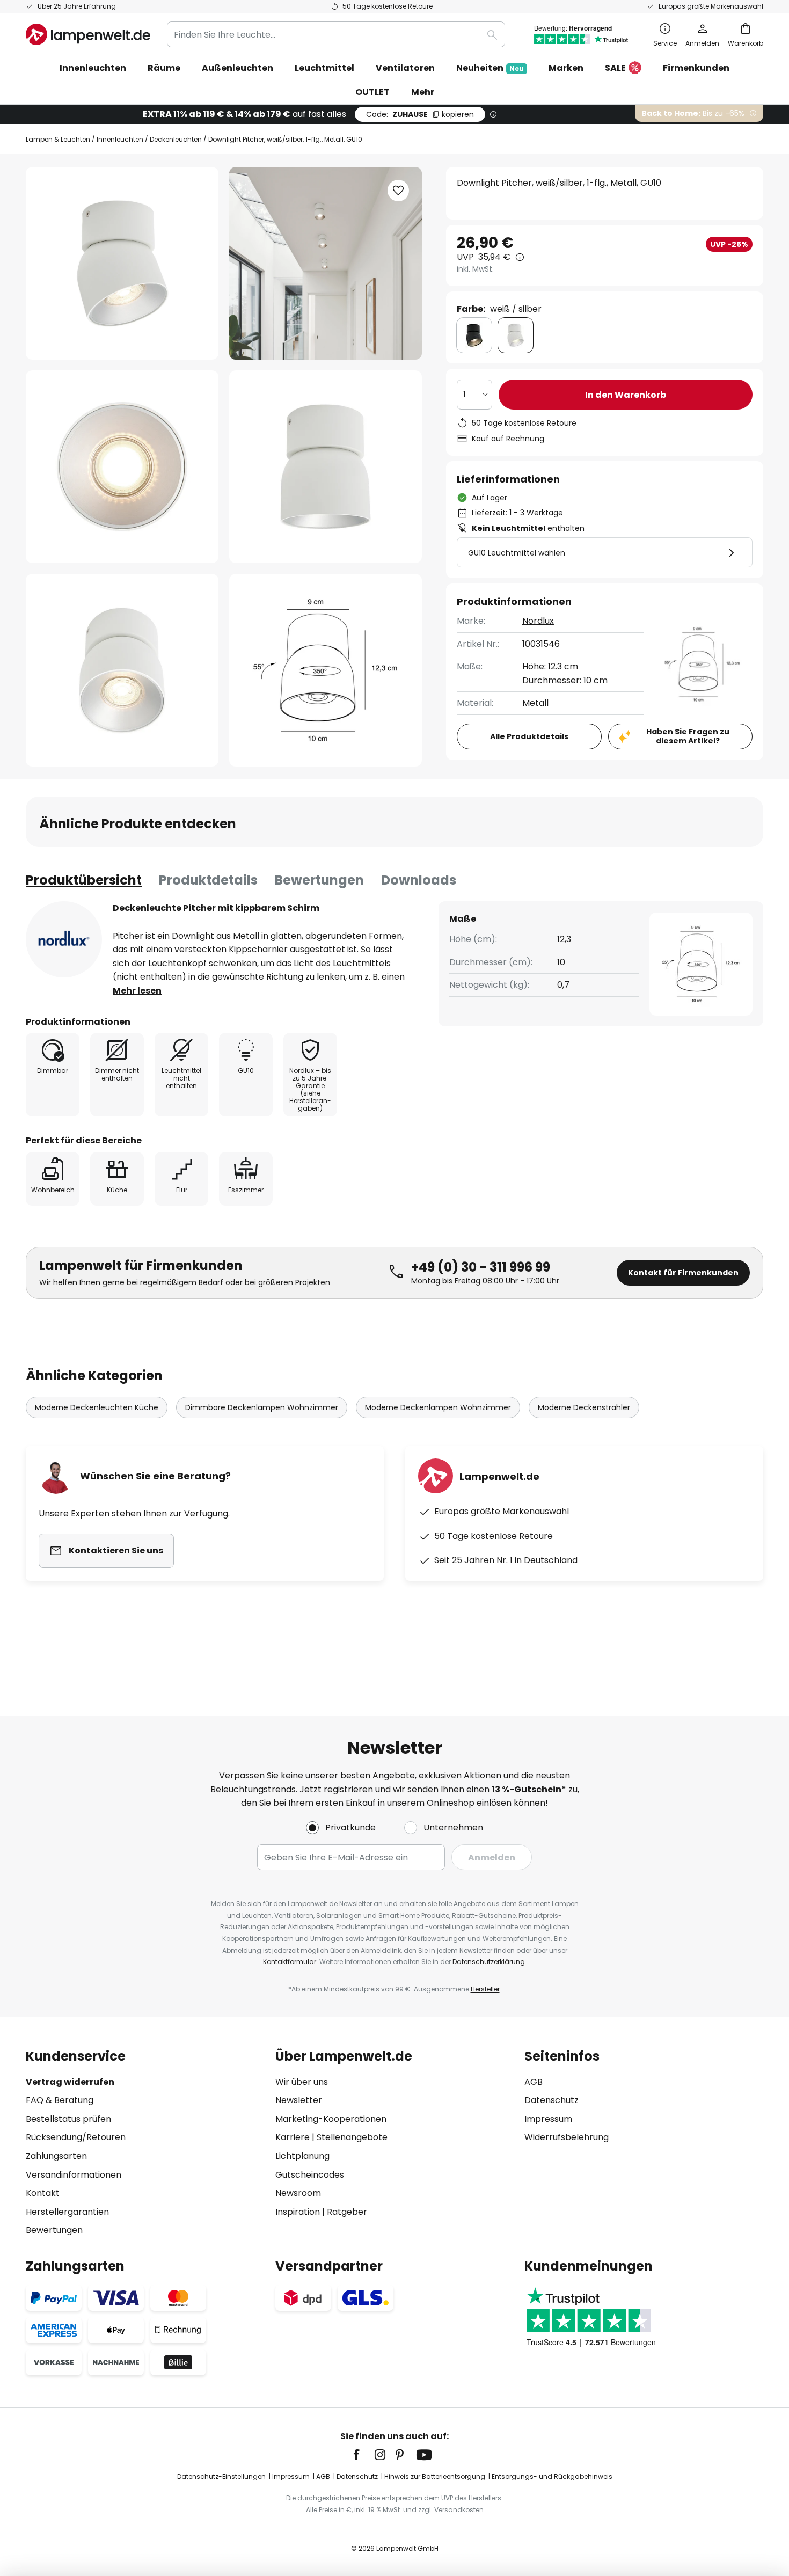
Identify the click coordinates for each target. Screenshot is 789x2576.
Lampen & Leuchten (58, 139)
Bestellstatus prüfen (68, 2119)
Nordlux (538, 621)
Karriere (293, 2137)
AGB (534, 2082)
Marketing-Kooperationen (331, 2119)
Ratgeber (347, 2212)
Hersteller (485, 1989)
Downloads (419, 880)
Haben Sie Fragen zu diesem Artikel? (688, 736)
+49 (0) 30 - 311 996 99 (481, 1267)
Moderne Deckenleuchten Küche (97, 1407)
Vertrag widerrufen (70, 2082)
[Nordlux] (64, 939)
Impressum (548, 2119)
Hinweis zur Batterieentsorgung (435, 2476)
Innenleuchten (120, 139)
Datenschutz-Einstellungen (221, 2476)
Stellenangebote (352, 2137)
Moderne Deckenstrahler (584, 1407)
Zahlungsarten (56, 2156)
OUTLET (372, 92)
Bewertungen (319, 880)
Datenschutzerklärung (489, 1962)
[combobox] (336, 34)
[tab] (84, 880)
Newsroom (298, 2193)
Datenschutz (551, 2100)
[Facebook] (363, 2455)
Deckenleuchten (176, 139)
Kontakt (43, 2193)
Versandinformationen (74, 2175)
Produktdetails (208, 880)
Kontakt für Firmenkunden (683, 1273)
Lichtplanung (302, 2156)
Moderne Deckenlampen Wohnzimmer (438, 1407)
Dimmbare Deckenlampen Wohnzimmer (262, 1407)
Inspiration (298, 2212)
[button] (122, 467)
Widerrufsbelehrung (567, 2137)
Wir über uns (302, 2082)
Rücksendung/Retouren (76, 2137)
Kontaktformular (290, 1962)
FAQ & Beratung (60, 2100)
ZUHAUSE (420, 114)
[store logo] (88, 34)
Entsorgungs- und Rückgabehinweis (552, 2476)
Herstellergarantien (67, 2212)
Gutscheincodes (310, 2175)
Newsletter (299, 2100)
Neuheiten (490, 68)
